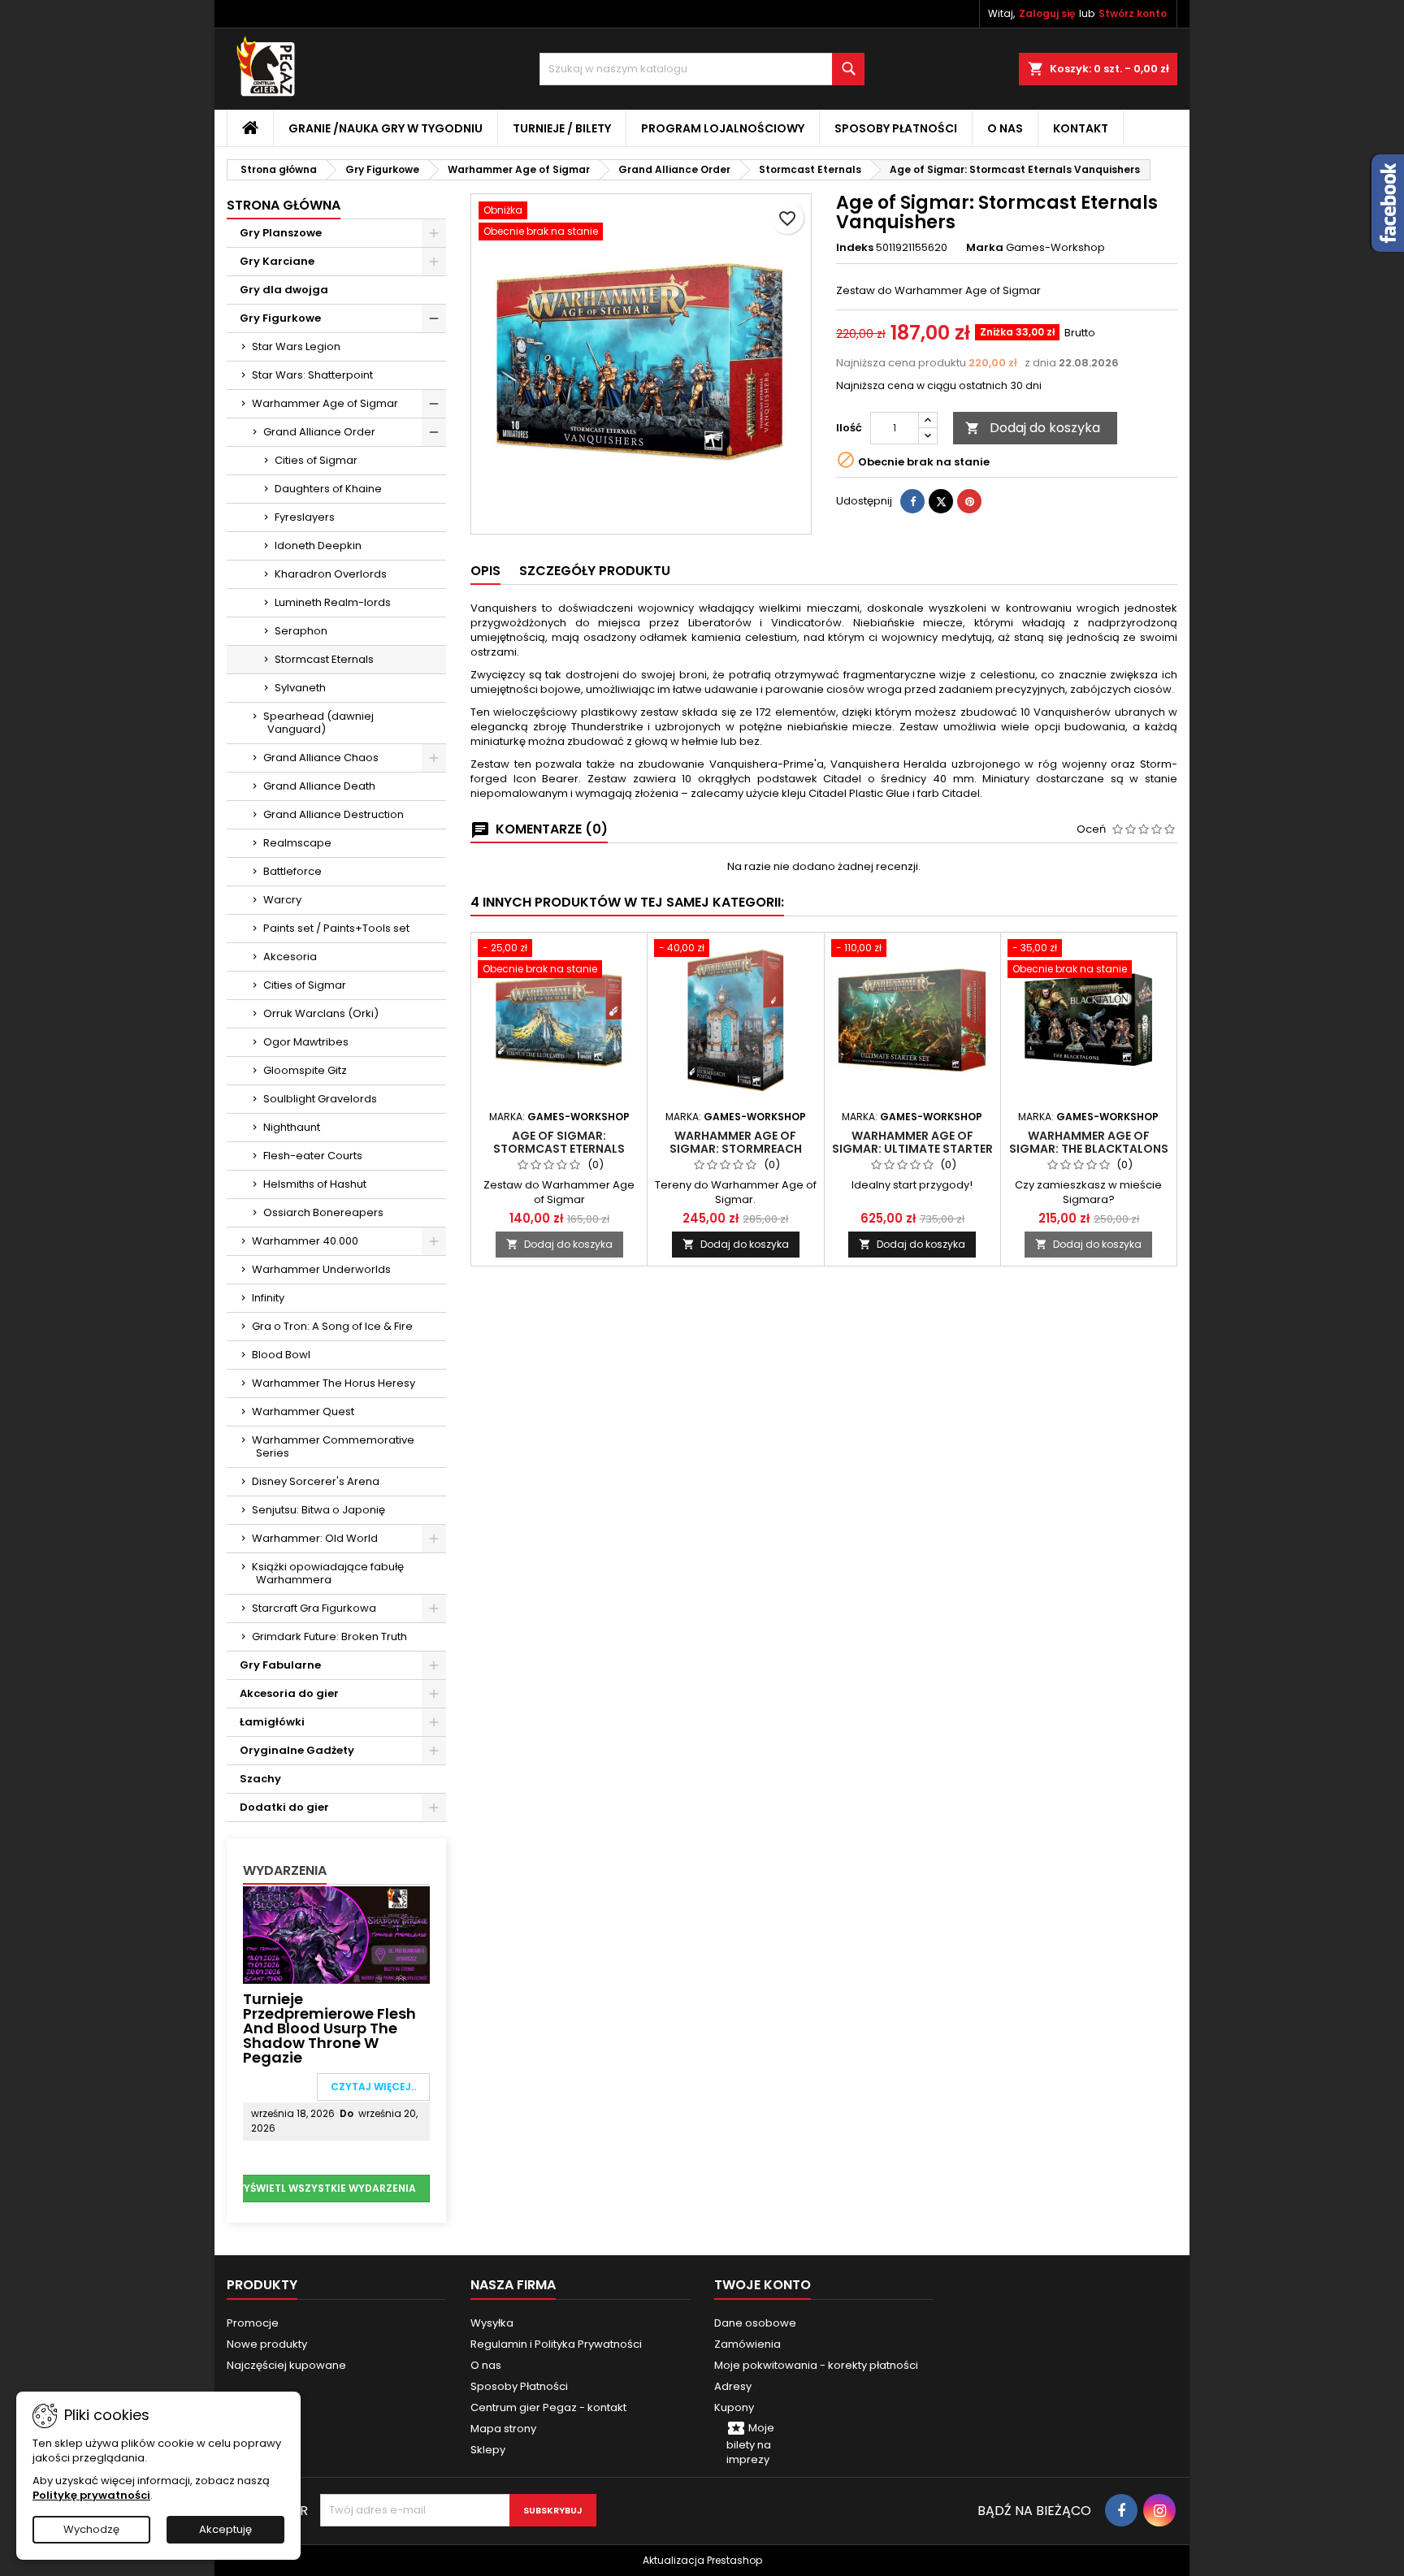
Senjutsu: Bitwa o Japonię (318, 1510)
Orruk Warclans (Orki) (321, 1013)
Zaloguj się (1047, 13)
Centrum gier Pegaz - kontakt (548, 2407)
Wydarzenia (285, 1870)
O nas (1005, 128)
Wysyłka (492, 2323)
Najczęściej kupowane (286, 2365)
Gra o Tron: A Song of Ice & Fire (332, 1326)
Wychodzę (91, 2529)
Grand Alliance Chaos (321, 758)
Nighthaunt (292, 1127)
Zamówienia (747, 2344)
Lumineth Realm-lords (333, 602)
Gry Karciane (277, 261)
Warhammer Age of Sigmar (325, 403)
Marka (985, 248)
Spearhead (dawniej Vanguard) (318, 723)
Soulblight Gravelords (320, 1099)
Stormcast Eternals (324, 659)
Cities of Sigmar (316, 460)
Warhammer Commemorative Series (333, 1446)
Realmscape (297, 843)
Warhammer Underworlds (321, 1269)
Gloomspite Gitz (305, 1070)
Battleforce (292, 871)
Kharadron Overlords (331, 574)
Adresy (733, 2386)
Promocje (253, 2323)
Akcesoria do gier (289, 1693)
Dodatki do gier (284, 1807)
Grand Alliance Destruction (334, 814)
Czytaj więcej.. (373, 2087)
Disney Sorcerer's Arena (316, 1481)
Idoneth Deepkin (318, 546)
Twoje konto (763, 2285)
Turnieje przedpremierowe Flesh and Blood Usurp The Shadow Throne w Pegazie (329, 2028)
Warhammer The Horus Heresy (334, 1383)
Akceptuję (225, 2529)
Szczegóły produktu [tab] (595, 571)
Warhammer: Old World (315, 1538)
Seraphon (301, 631)
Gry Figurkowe (280, 318)
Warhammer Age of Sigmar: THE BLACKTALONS (1089, 1142)
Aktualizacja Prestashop (702, 2560)
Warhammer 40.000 (305, 1241)
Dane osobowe (755, 2323)
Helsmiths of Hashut (315, 1184)
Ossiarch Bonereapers (323, 1212)
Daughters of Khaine (328, 489)
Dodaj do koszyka (1033, 428)
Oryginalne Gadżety (297, 1750)
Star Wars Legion (296, 346)
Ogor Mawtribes (306, 1042)
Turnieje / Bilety (562, 128)
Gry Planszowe (281, 233)
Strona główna (284, 205)
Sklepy (488, 2450)
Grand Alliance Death (319, 786)
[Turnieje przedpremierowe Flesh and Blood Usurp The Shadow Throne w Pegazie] (336, 1934)
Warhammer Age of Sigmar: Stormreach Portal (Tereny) (736, 1149)
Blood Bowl (281, 1355)
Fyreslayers (305, 517)
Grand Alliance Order (319, 432)
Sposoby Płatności (896, 128)
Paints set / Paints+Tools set (336, 928)
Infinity (268, 1298)
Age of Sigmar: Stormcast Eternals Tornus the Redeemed (559, 1149)
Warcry (282, 900)
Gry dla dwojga (284, 290)
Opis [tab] (485, 571)
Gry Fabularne (280, 1665)
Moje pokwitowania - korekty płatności (816, 2365)
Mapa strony (503, 2429)
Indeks (855, 248)
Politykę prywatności (91, 2495)
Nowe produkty (267, 2344)
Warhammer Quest (303, 1411)
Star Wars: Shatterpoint (312, 375)
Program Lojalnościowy (723, 128)
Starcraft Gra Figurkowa (314, 1608)
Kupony (734, 2407)
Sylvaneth (300, 688)
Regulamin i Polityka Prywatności (556, 2344)
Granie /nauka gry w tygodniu (386, 128)
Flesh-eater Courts (313, 1156)
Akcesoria (290, 957)
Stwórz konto (1133, 13)
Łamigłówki (272, 1722)
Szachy (260, 1779)
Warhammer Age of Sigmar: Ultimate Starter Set (912, 1149)
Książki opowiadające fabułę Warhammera (328, 1573)
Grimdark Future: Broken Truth (329, 1637)
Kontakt (1081, 128)
